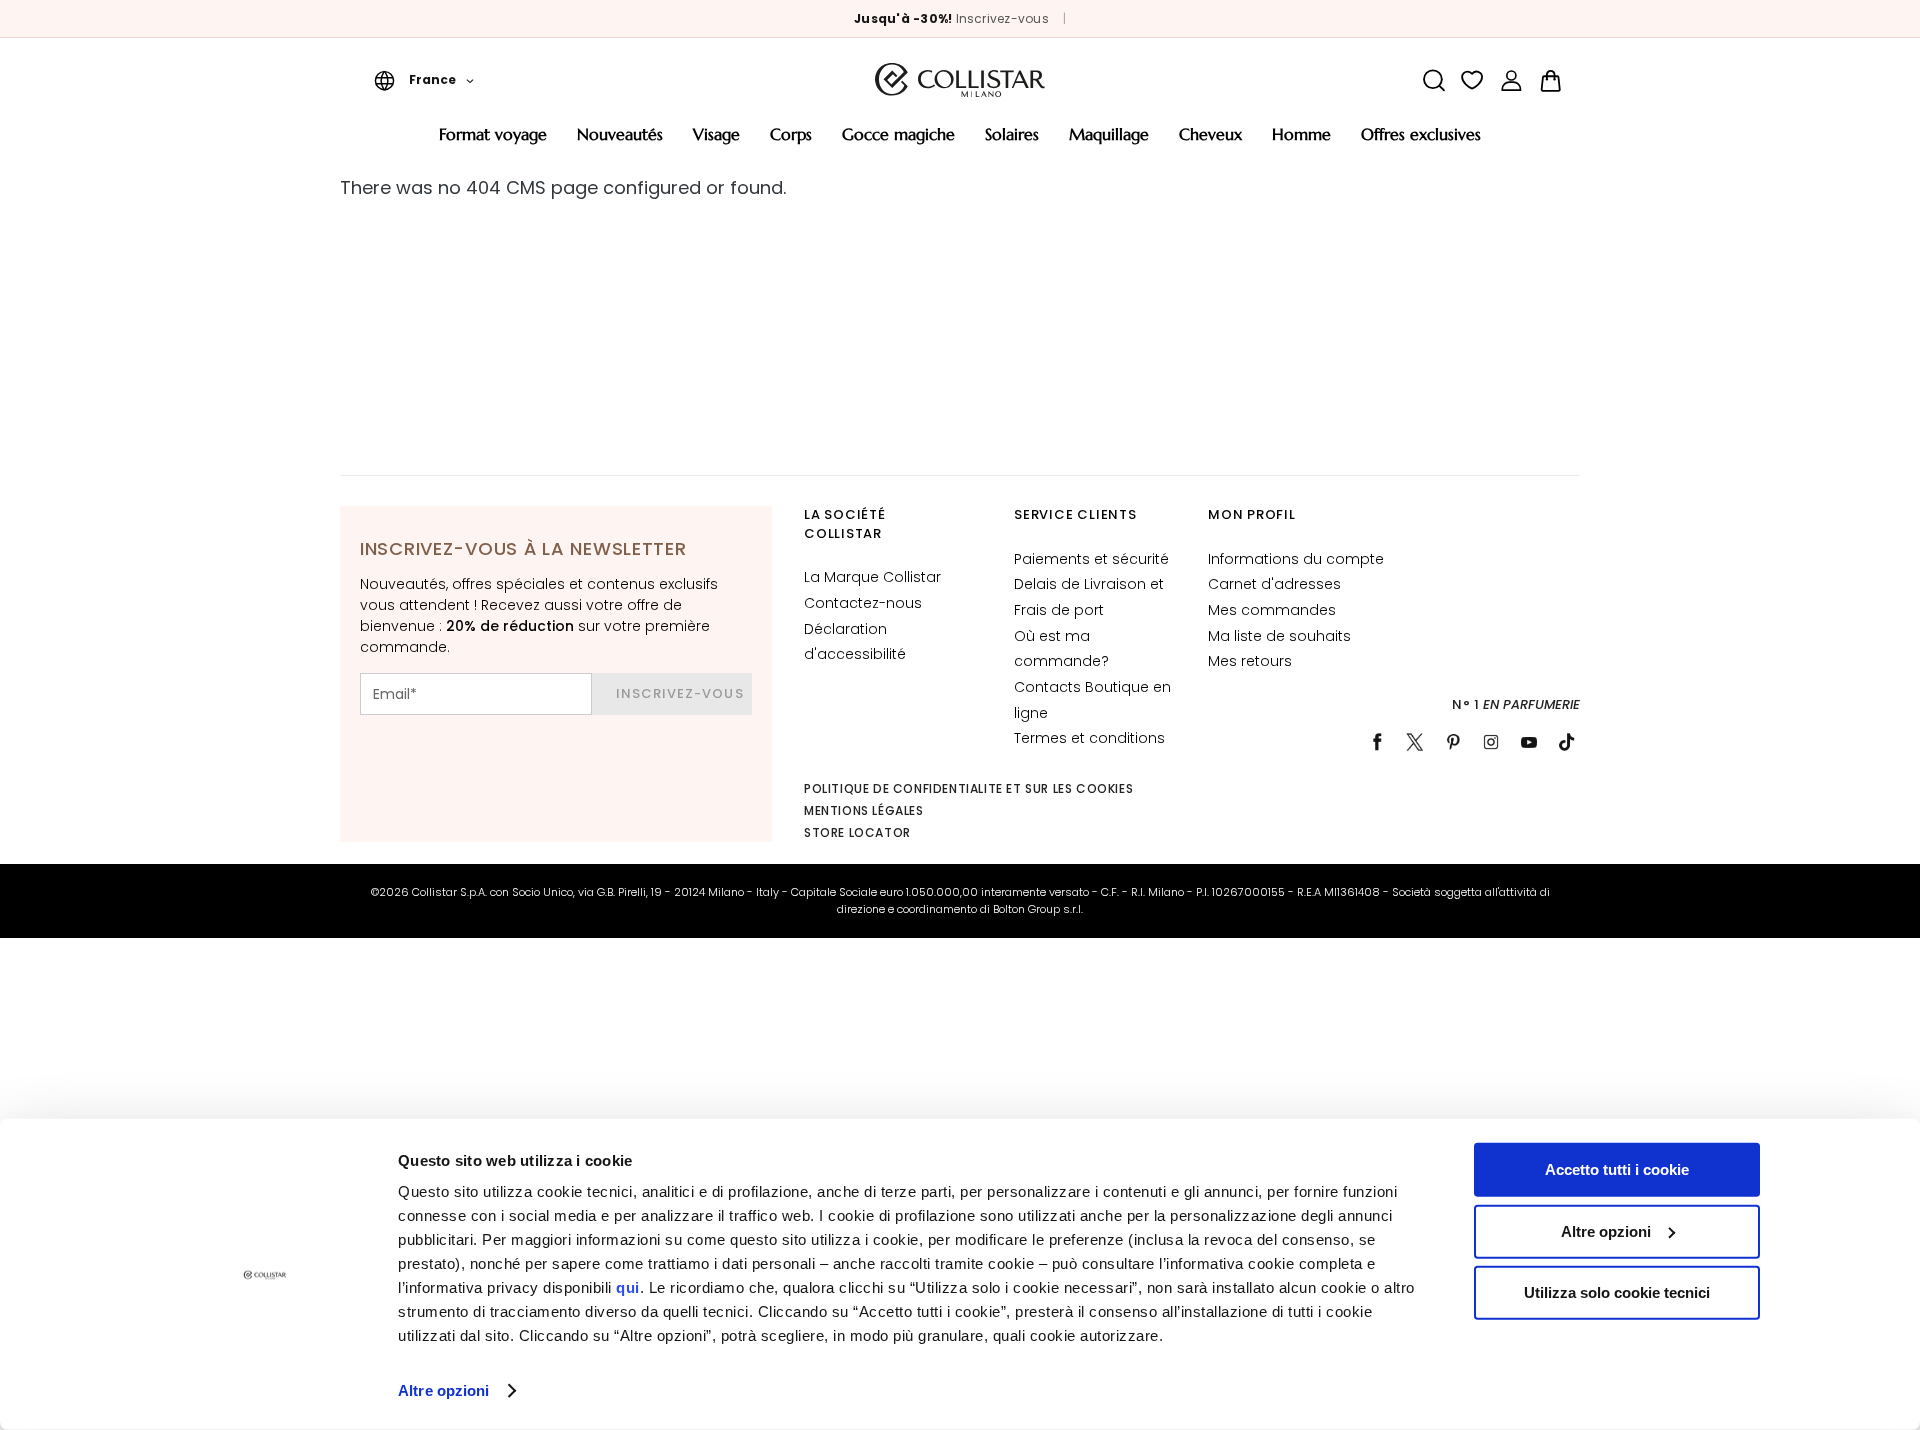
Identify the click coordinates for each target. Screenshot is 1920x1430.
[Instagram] (1491, 742)
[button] (424, 80)
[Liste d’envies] (1472, 80)
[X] (1415, 742)
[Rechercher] (1433, 80)
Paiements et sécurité (1091, 559)
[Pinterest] (1453, 742)
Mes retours (1250, 661)
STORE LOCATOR (857, 832)
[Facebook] (1377, 742)
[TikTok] (1567, 742)
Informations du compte (1296, 559)
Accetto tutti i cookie (1617, 1169)
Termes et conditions (1089, 738)
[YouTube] (1529, 742)
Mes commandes (1272, 610)
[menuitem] (493, 141)
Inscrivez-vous (1002, 18)
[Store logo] (960, 80)
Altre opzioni (443, 1390)
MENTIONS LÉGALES (864, 810)
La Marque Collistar (872, 577)
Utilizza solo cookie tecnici (1617, 1292)
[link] (1511, 80)
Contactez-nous (863, 603)
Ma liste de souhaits (1279, 636)
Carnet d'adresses (1274, 584)
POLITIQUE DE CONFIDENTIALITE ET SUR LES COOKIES (968, 788)
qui (628, 1287)
